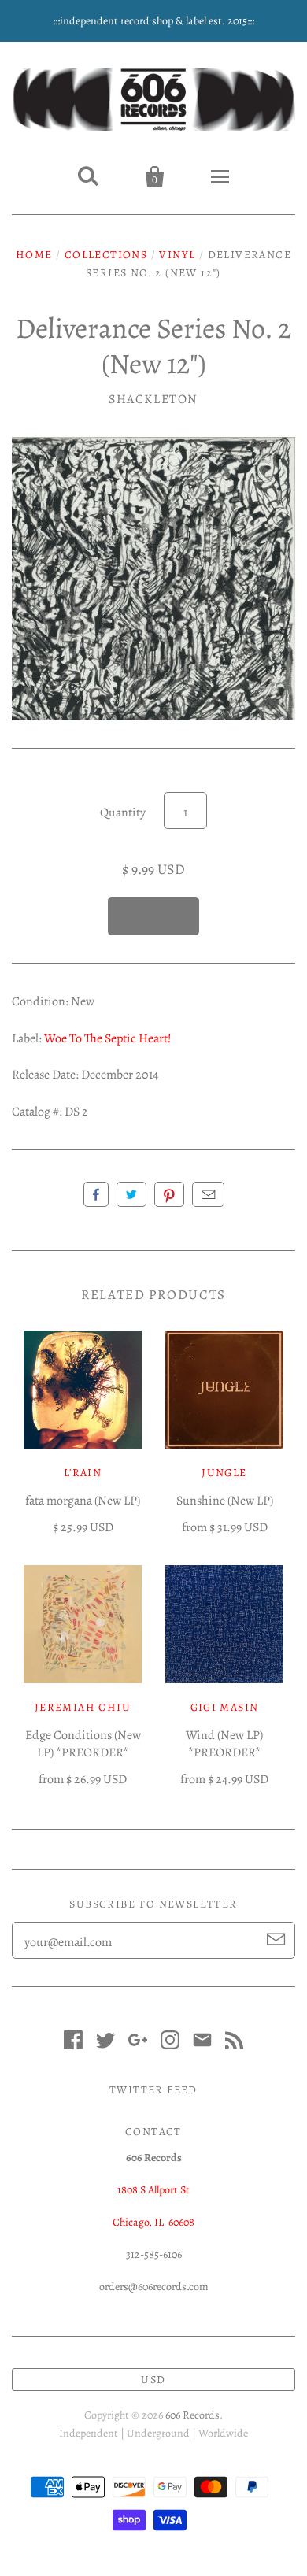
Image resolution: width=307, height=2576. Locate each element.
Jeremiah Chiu (83, 1707)
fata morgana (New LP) (83, 1501)
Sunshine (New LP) (225, 1501)
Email (208, 1194)
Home (34, 255)
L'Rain (83, 1473)
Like (96, 1194)
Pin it (169, 1194)
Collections (106, 255)
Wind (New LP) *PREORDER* (224, 1744)
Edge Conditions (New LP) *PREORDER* (83, 1744)
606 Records (192, 2415)
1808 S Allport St (153, 2190)
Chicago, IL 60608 (153, 2222)
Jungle (224, 1473)
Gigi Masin (225, 1707)
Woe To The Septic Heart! (108, 1038)
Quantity (123, 812)
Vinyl (177, 255)
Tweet (131, 1194)
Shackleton (153, 399)
